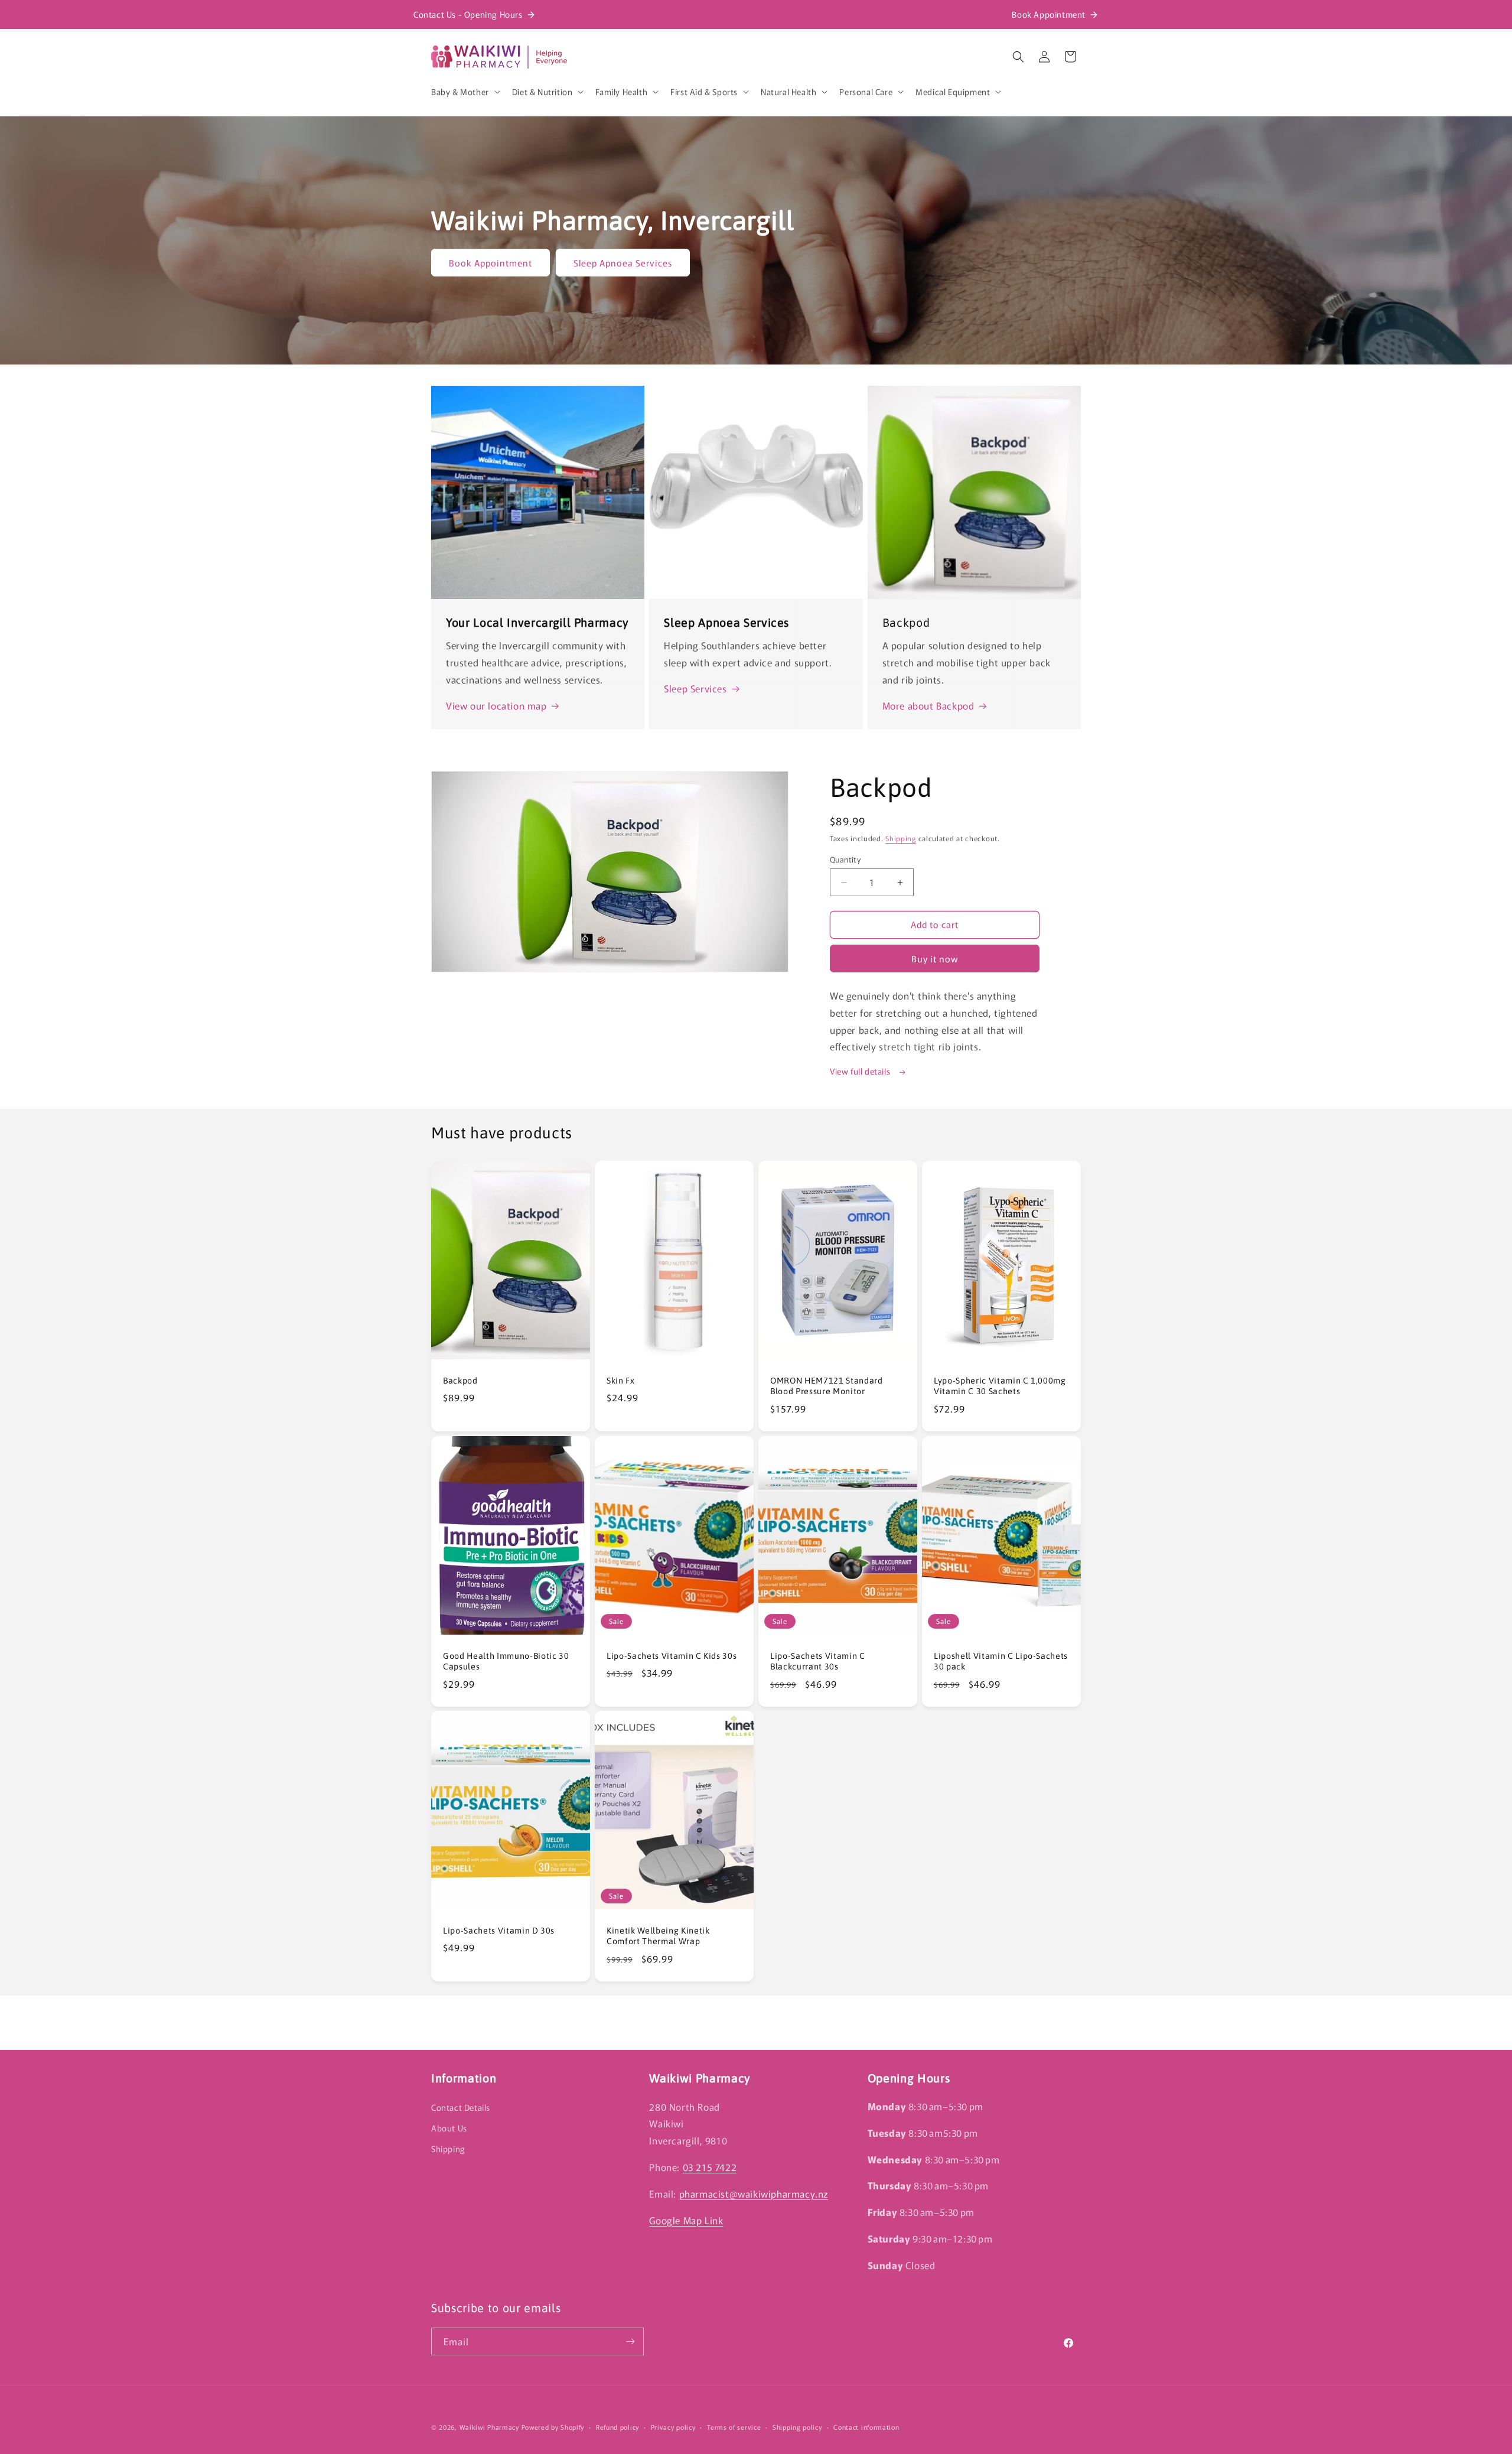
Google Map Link (686, 2219)
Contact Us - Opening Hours (468, 14)
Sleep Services (695, 688)
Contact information (866, 2427)
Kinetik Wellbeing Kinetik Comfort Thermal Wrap (658, 1936)
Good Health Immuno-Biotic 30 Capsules (506, 1661)
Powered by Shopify (553, 2427)
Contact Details (461, 2107)
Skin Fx (621, 1381)
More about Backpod (928, 705)
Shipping (901, 838)
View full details (861, 1071)
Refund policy (617, 2427)
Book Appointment (1049, 14)
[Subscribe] (630, 2341)
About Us (449, 2127)
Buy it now (935, 959)
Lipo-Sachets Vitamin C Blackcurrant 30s (818, 1661)
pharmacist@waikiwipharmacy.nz (754, 2193)
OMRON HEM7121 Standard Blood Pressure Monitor (827, 1386)
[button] (465, 92)
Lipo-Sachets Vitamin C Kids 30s (672, 1656)
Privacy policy (673, 2427)
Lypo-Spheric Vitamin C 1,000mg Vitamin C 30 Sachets (1000, 1386)
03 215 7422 (710, 2166)
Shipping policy (797, 2427)
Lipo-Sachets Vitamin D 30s (499, 1931)
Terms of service (734, 2427)
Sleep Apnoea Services (623, 263)
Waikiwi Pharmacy (489, 2427)
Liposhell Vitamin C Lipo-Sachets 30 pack (1001, 1661)
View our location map (496, 705)
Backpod (460, 1381)
